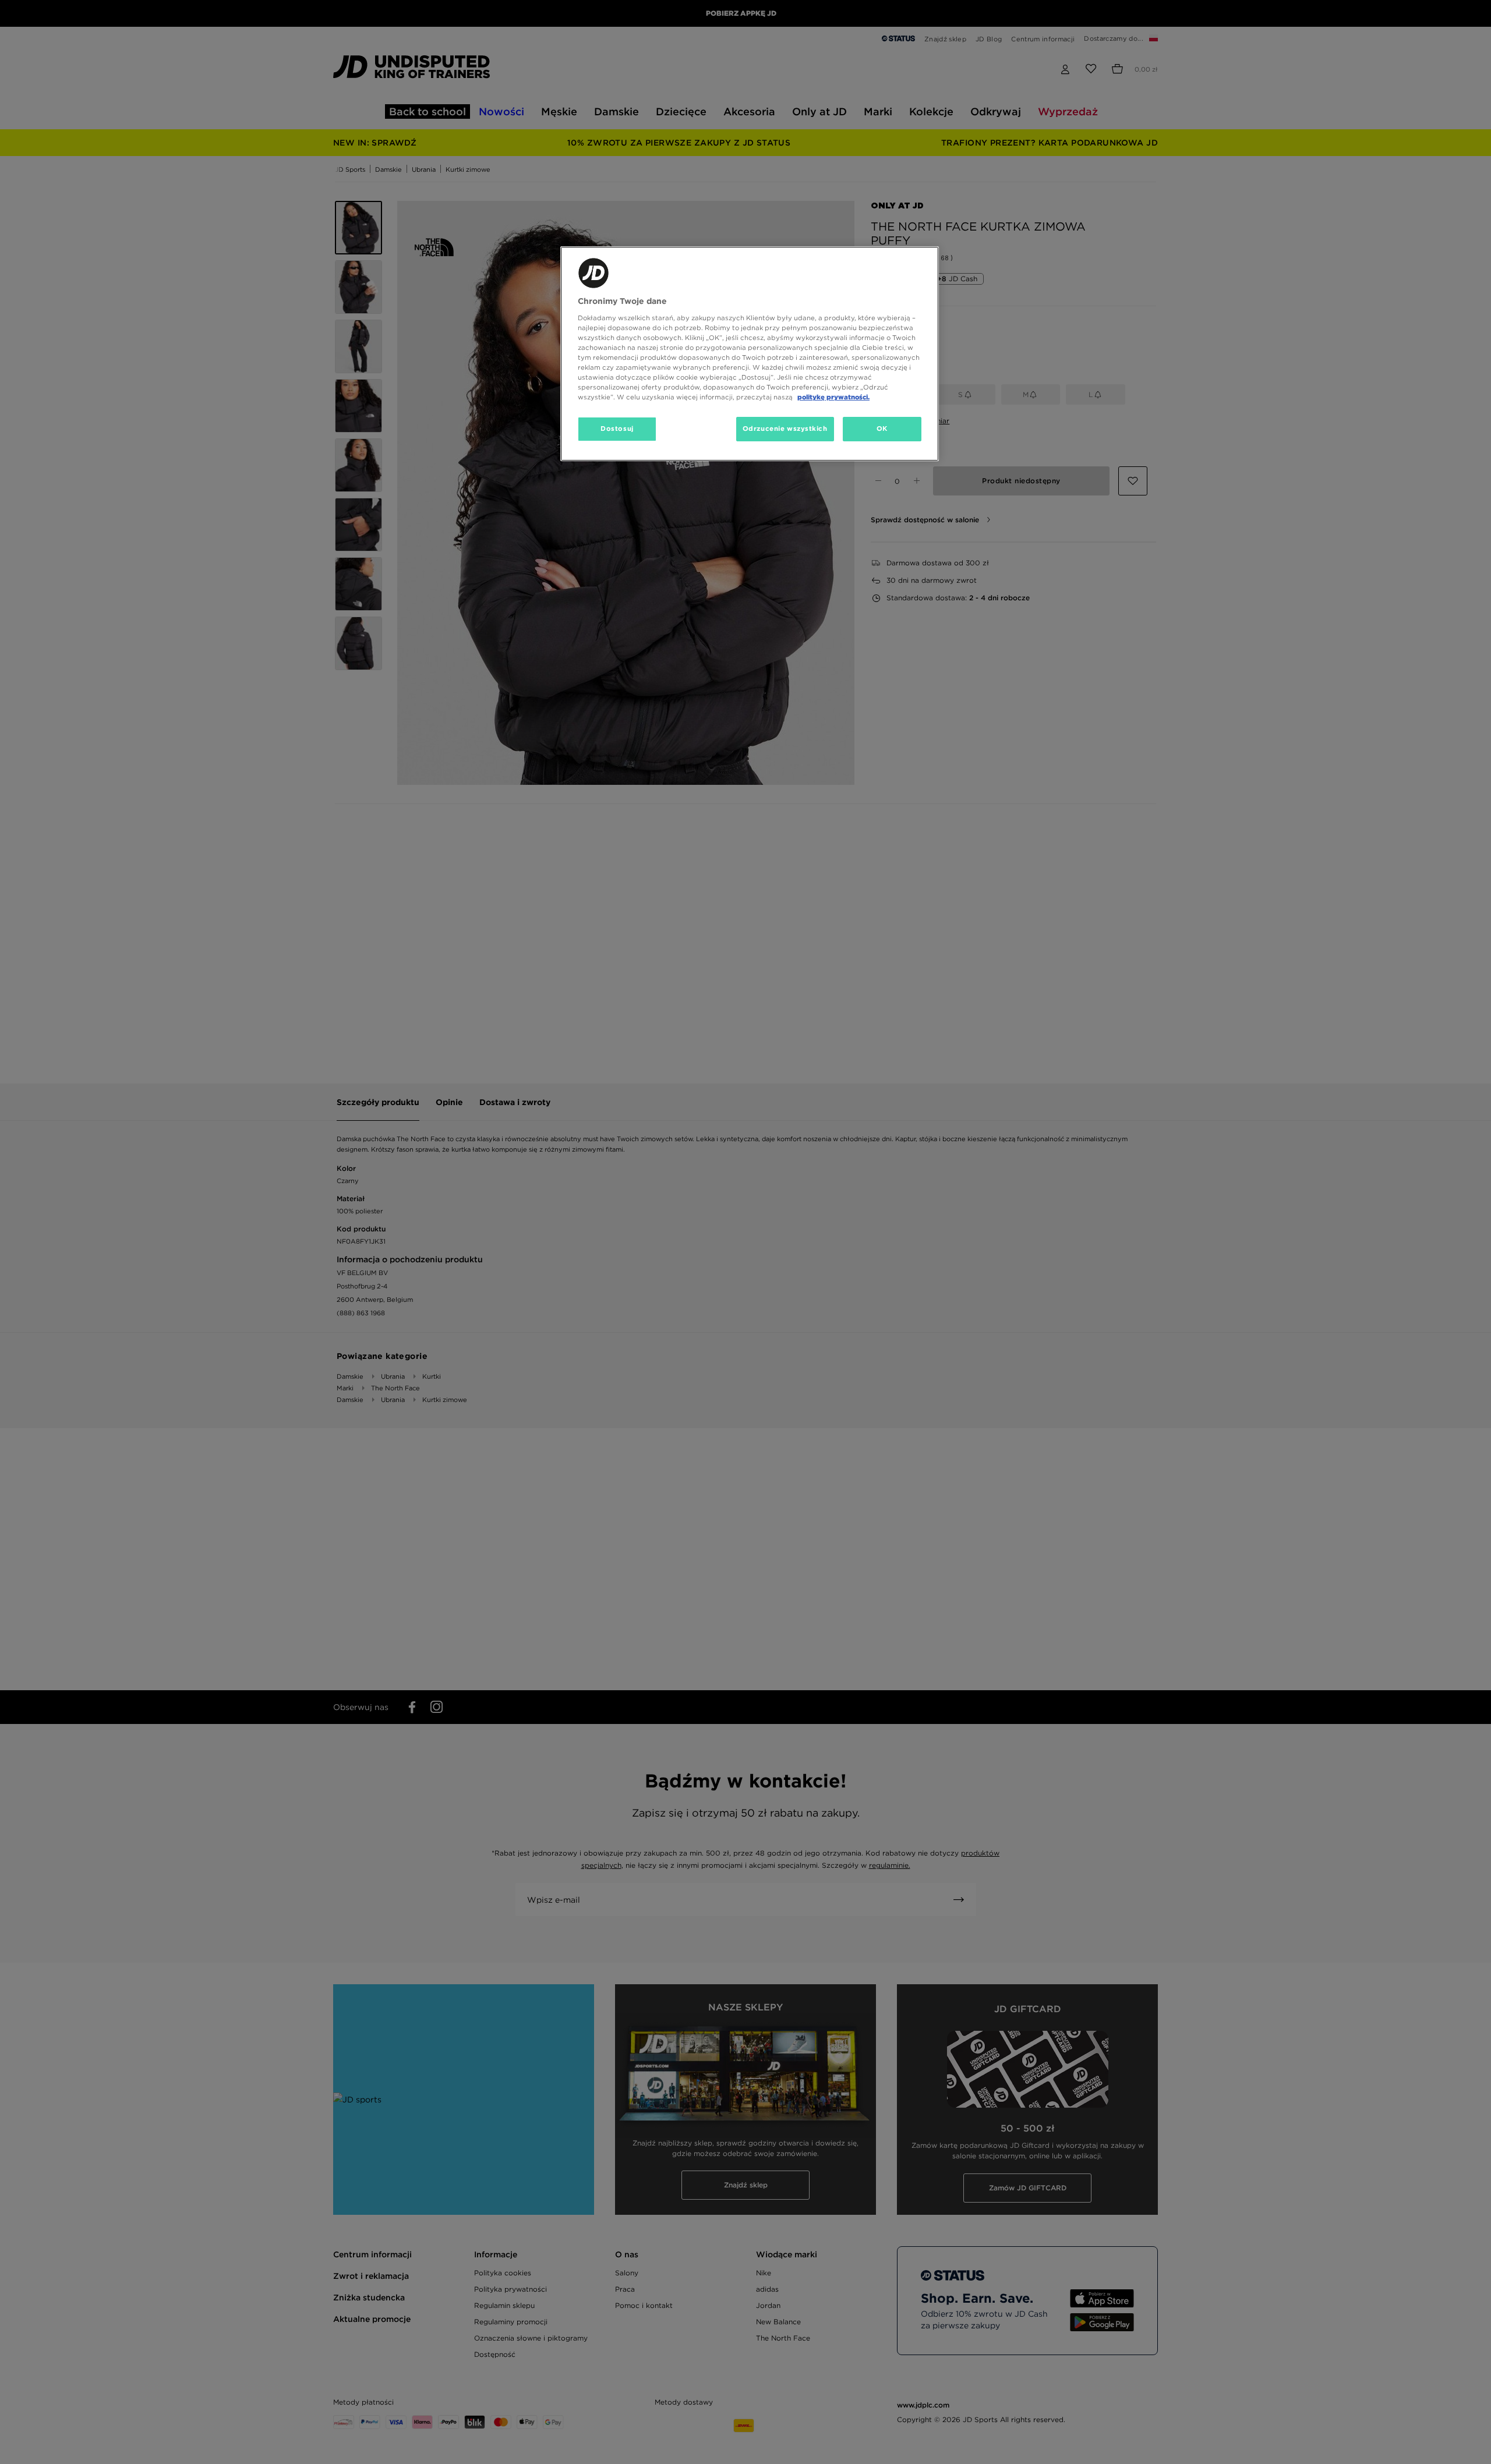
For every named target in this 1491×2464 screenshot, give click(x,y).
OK (882, 429)
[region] (750, 354)
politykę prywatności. (833, 397)
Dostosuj (617, 429)
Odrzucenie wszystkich (785, 429)
